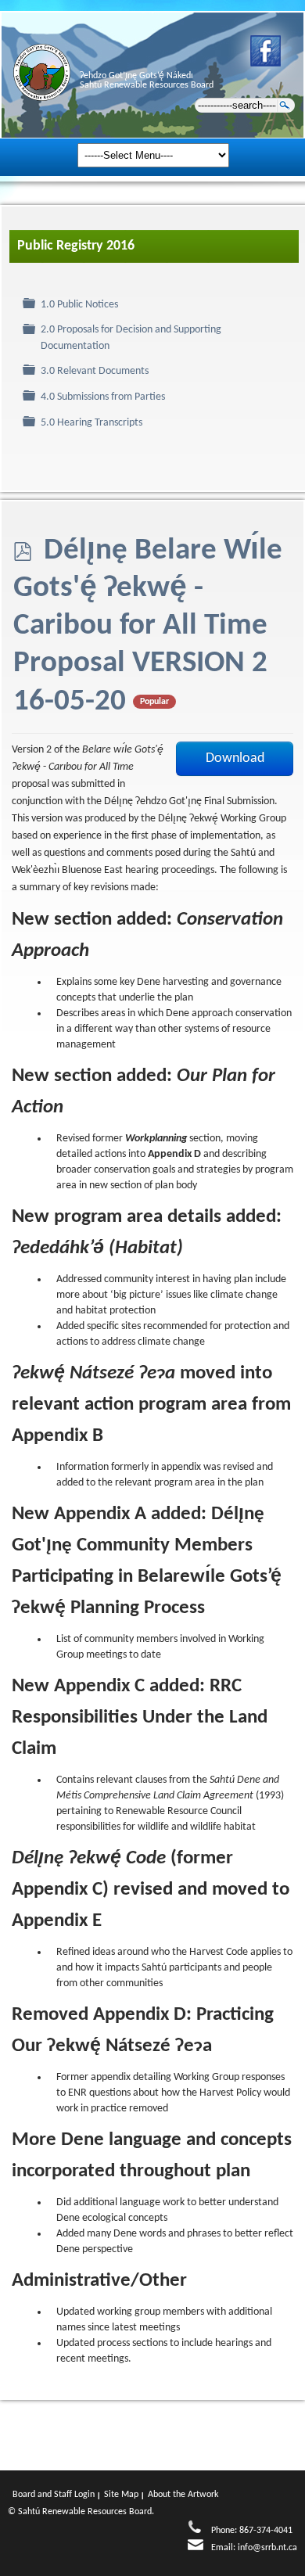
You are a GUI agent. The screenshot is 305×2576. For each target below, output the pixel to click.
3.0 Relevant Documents (95, 371)
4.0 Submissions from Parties (103, 397)
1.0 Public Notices (79, 305)
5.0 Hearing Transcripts (91, 423)
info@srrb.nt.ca (267, 2548)
